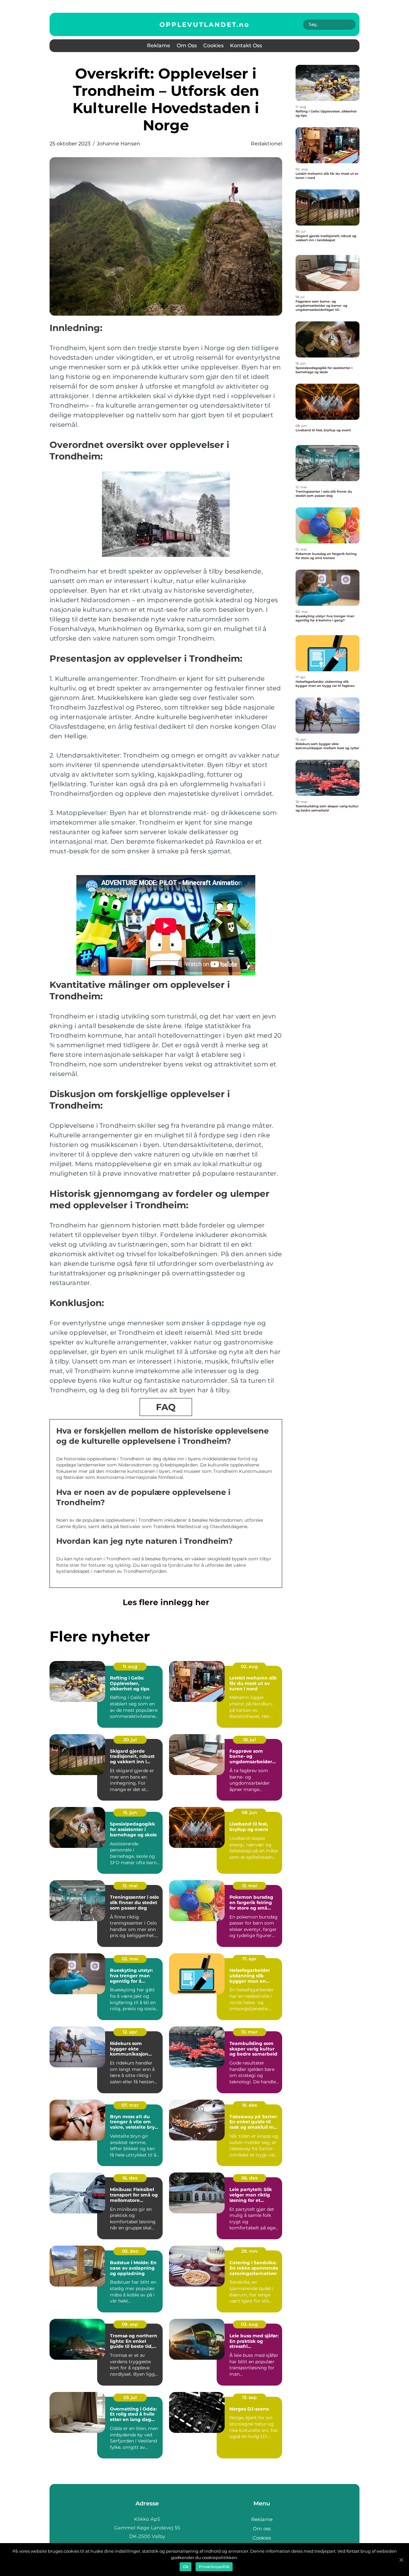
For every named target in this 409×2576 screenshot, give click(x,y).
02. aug (249, 1666)
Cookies (213, 46)
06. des (249, 2178)
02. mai (130, 1959)
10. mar (249, 2032)
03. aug (249, 2324)
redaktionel (266, 144)
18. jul (249, 1740)
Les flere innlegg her (166, 1602)
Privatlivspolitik (214, 2567)
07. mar (130, 2105)
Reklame (159, 46)
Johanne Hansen (119, 144)
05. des (130, 2251)
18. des (249, 2105)
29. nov (249, 2251)
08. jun (249, 1812)
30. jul (130, 1740)
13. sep (250, 2397)
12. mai (130, 1886)
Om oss (187, 46)
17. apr (249, 1959)
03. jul (130, 2397)
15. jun (130, 1812)
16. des (130, 2178)
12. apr (130, 2032)
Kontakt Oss (246, 46)
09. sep (130, 2324)
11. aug (130, 1666)
